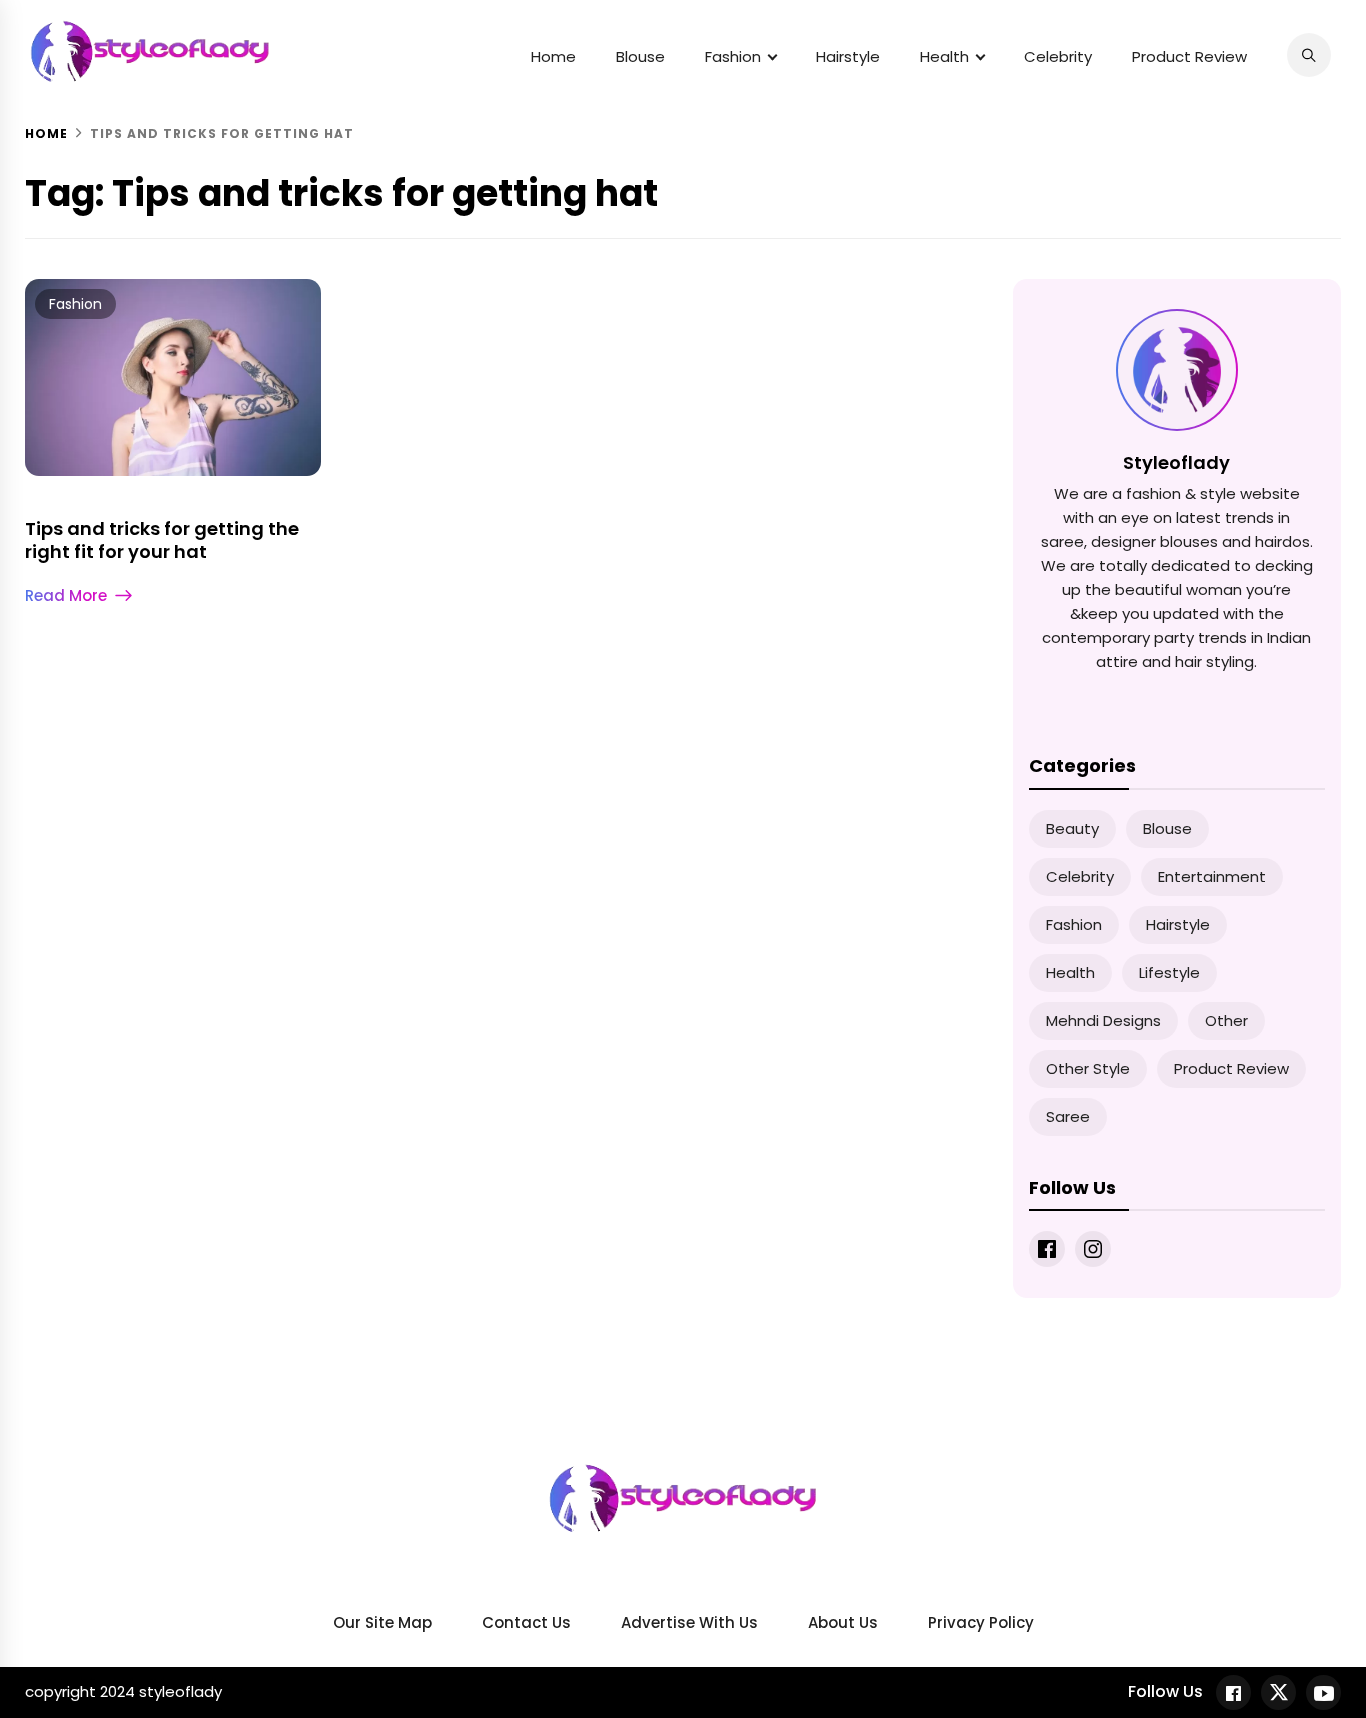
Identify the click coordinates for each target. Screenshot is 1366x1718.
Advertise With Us (689, 1622)
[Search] (1309, 55)
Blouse (640, 56)
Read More (66, 595)
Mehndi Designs (1103, 1020)
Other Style (1088, 1068)
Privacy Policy (981, 1622)
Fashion (733, 56)
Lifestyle (1169, 972)
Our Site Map (382, 1622)
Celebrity (1058, 56)
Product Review (1189, 56)
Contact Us (526, 1622)
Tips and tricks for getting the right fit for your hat (162, 540)
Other (1226, 1020)
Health (944, 56)
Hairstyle (848, 56)
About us (843, 1622)
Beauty (1072, 828)
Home (553, 56)
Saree (1068, 1116)
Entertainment (1212, 876)
